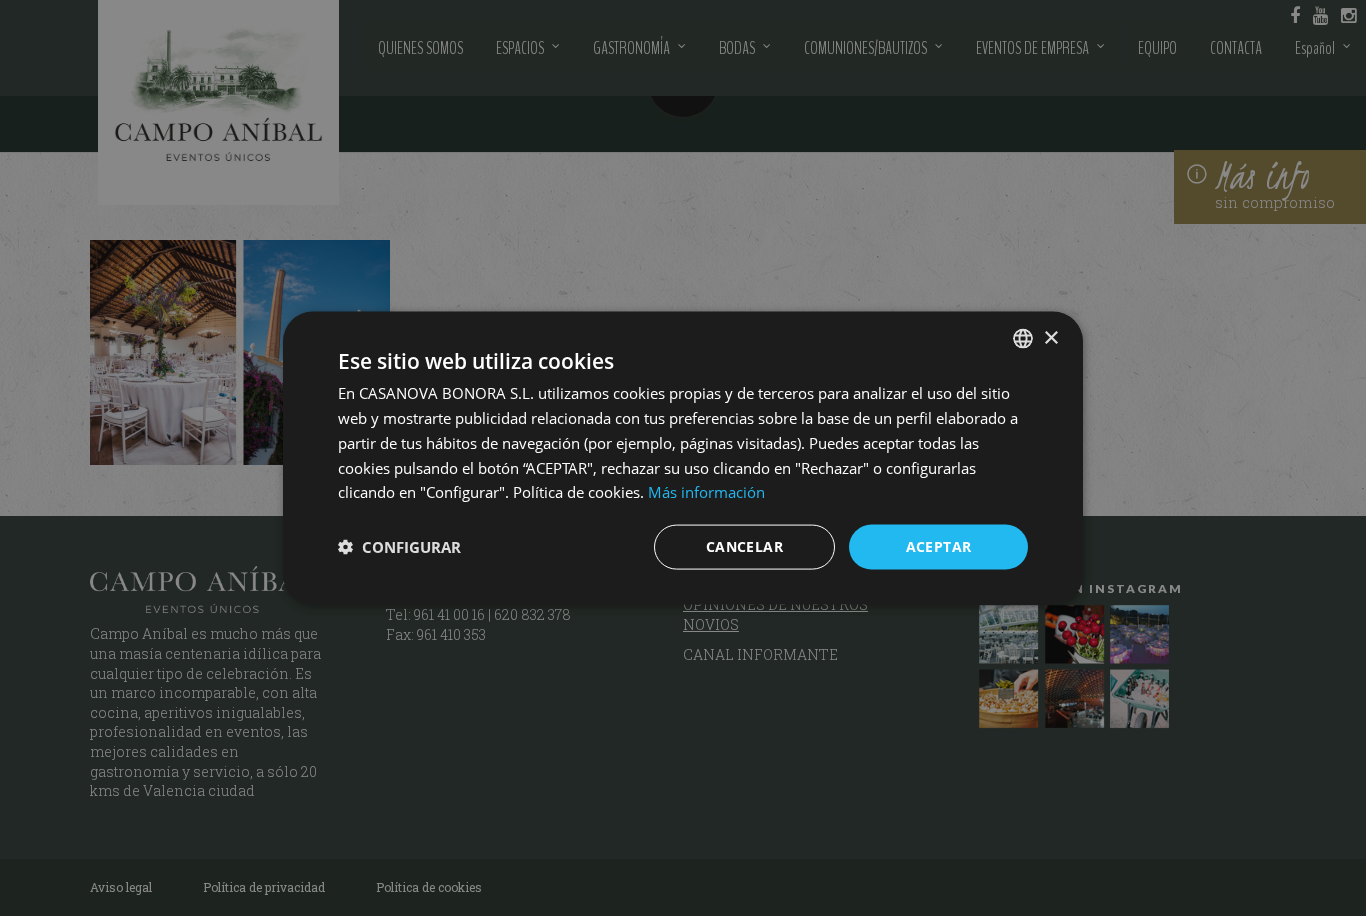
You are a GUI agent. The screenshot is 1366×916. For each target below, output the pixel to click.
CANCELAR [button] (744, 546)
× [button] (1050, 337)
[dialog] (683, 458)
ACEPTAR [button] (939, 546)
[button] (399, 547)
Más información (706, 492)
